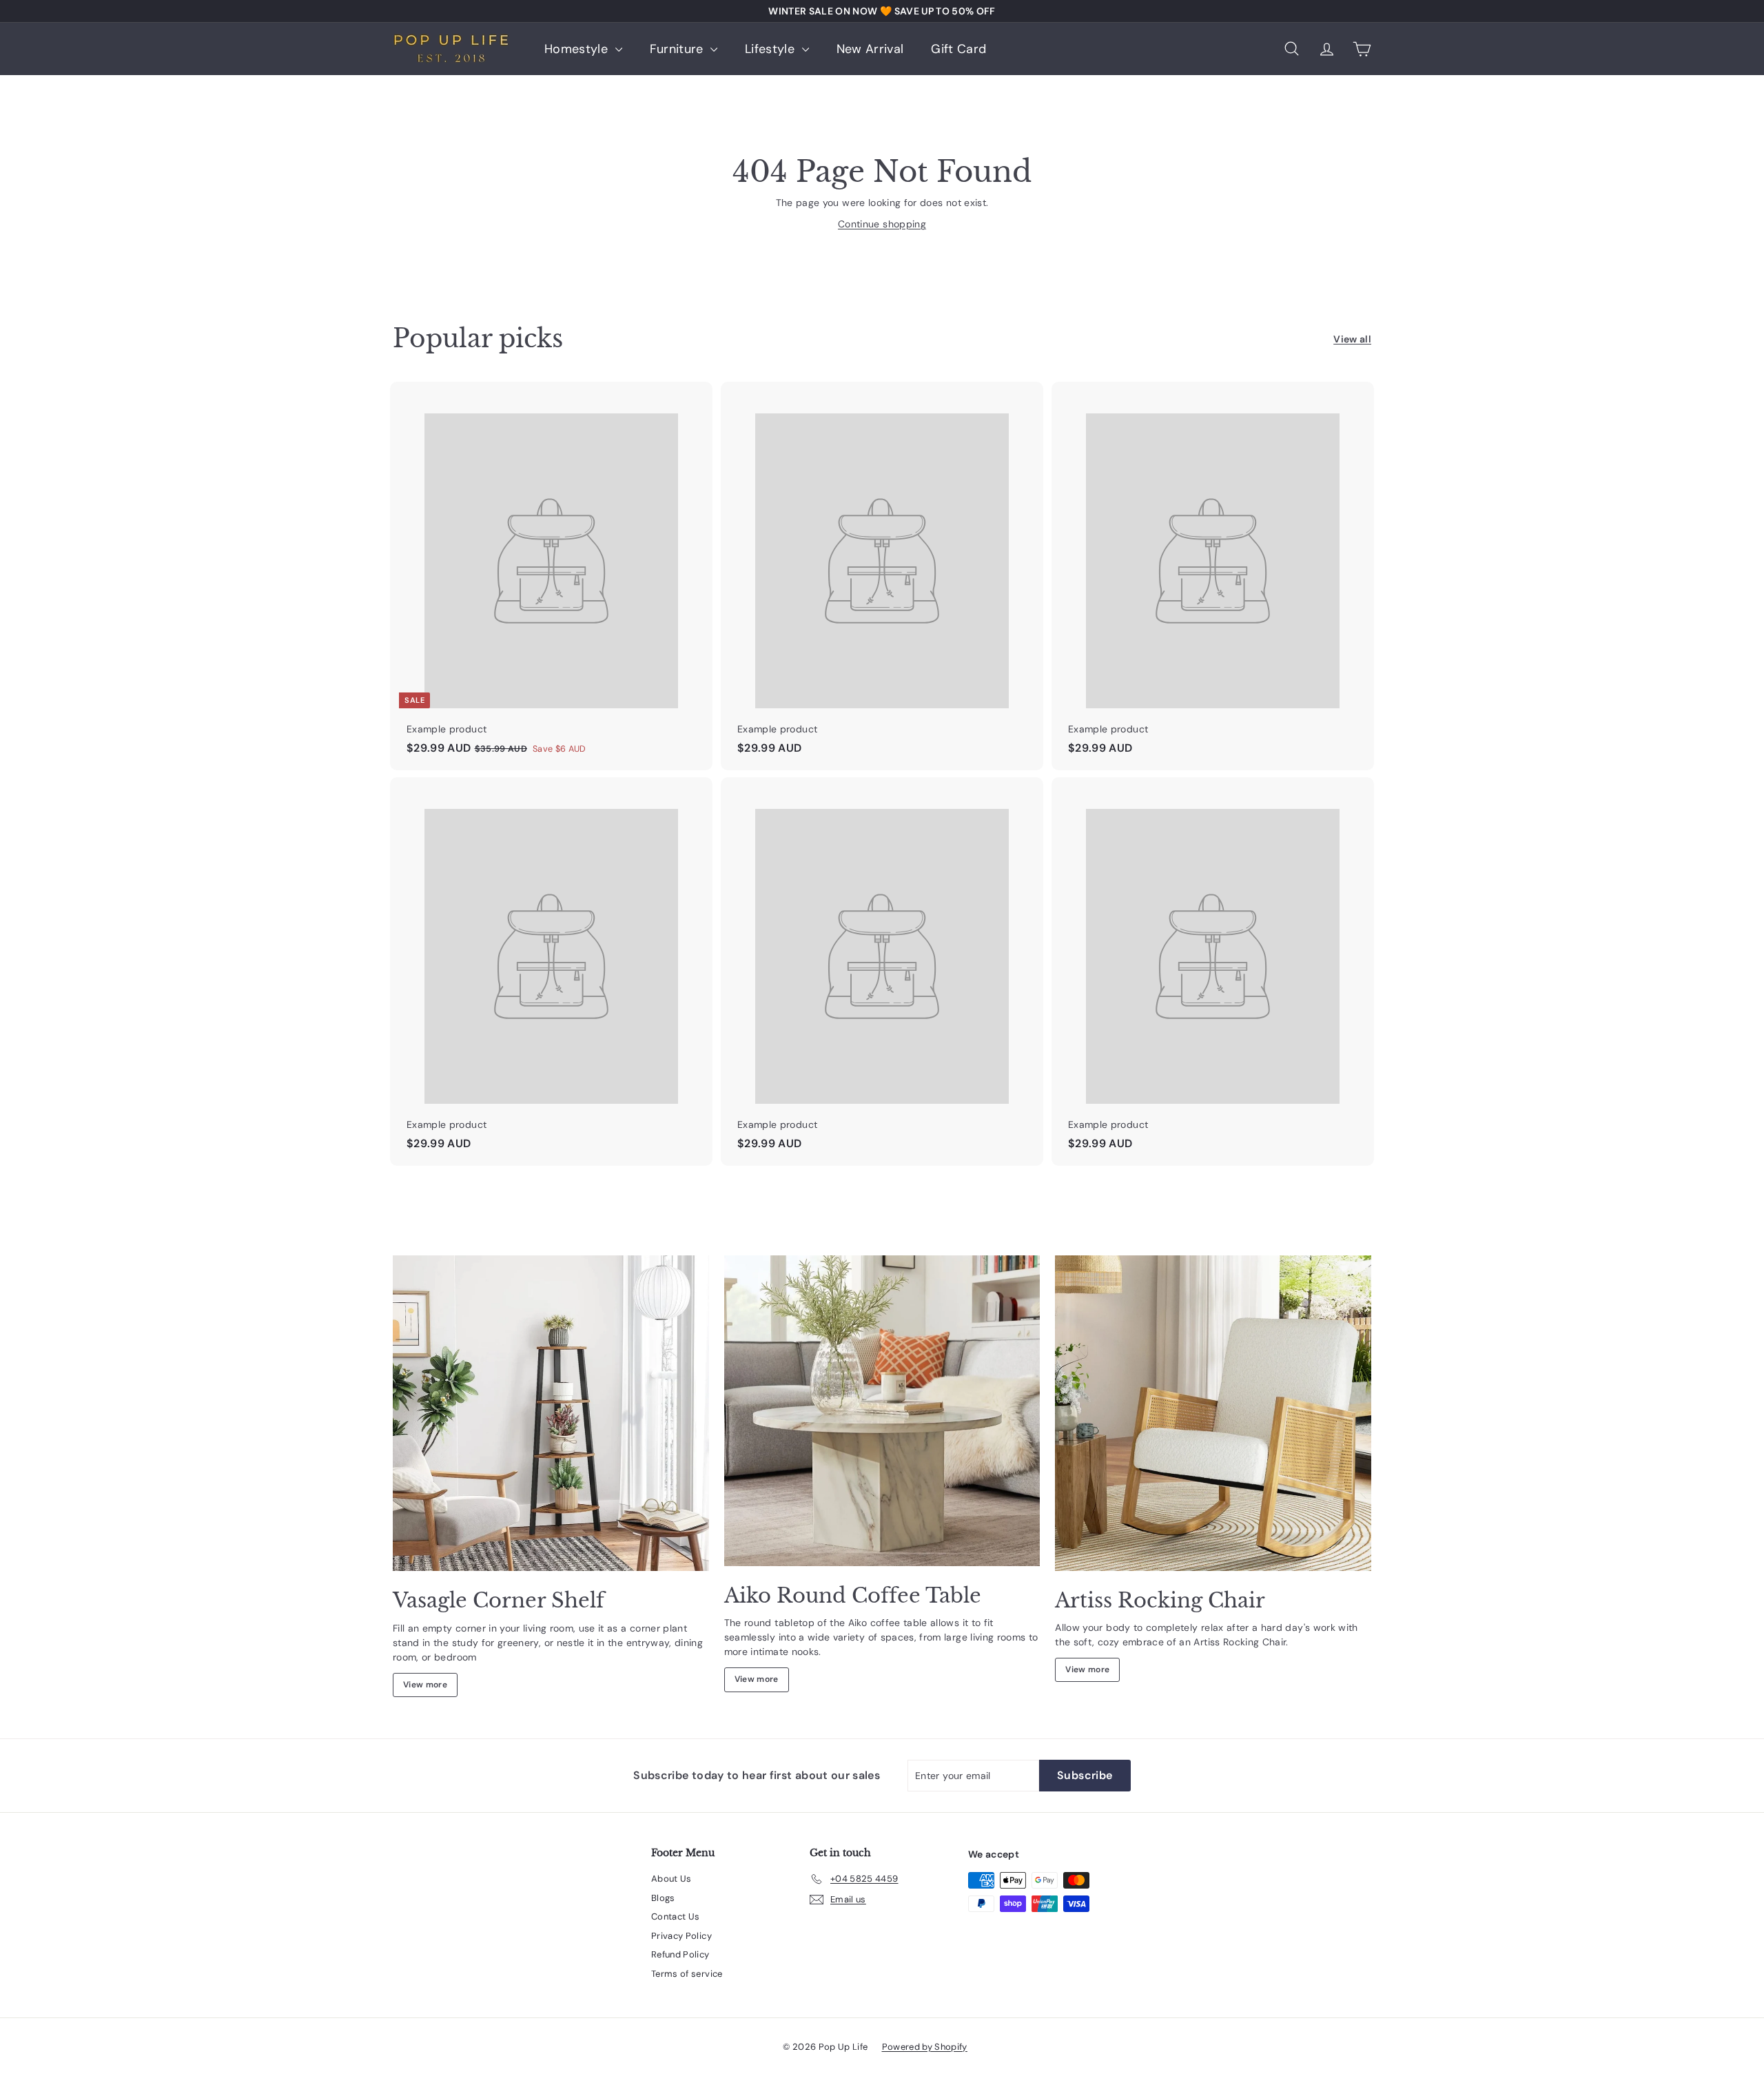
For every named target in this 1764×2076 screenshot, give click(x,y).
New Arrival (870, 49)
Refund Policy (680, 1954)
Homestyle (578, 49)
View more (425, 1685)
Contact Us (676, 1916)
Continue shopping (882, 224)
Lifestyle (772, 49)
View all (1352, 339)
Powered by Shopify (925, 2047)
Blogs (663, 1898)
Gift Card (958, 49)
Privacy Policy (681, 1936)
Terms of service (687, 1974)
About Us (671, 1879)
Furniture (679, 49)
